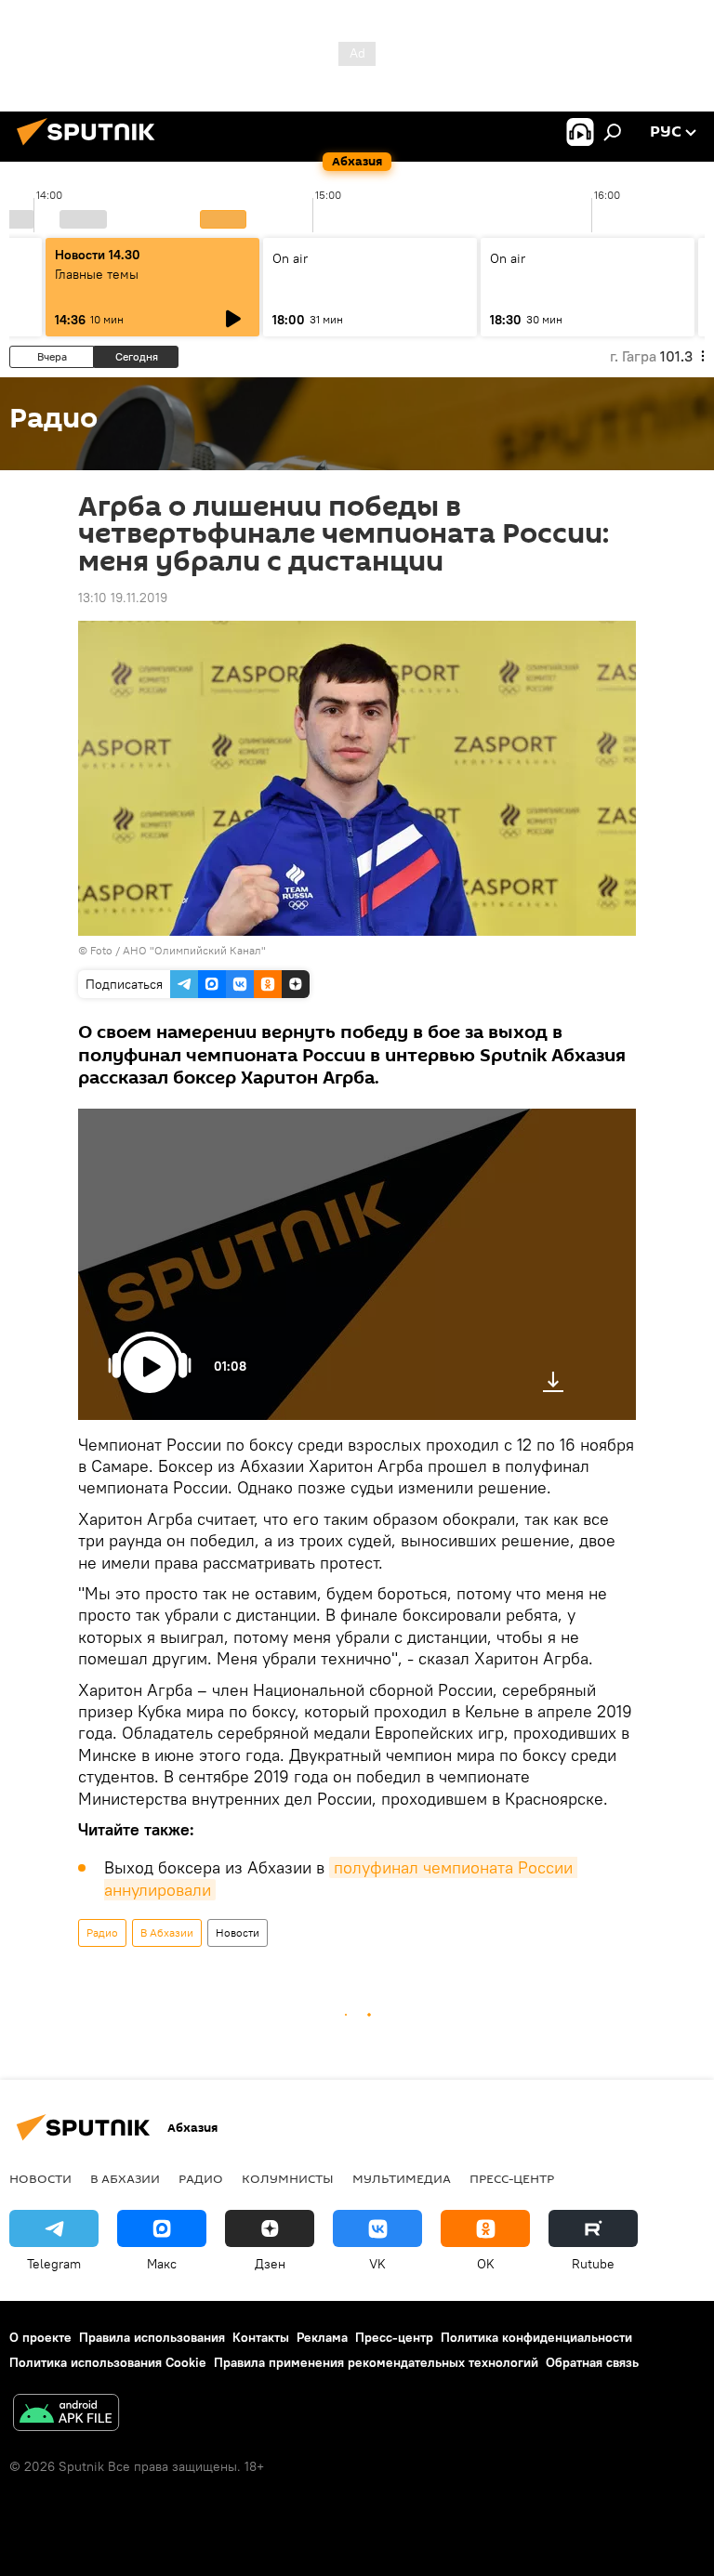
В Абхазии (167, 1932)
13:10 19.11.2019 (123, 598)
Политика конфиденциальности (536, 2337)
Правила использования (152, 2337)
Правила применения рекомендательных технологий (376, 2362)
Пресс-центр (512, 2178)
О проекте (40, 2337)
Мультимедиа (402, 2178)
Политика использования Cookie (108, 2362)
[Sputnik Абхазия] (91, 148)
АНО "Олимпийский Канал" (194, 950)
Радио (102, 1932)
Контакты (261, 2337)
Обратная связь (592, 2362)
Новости (238, 1932)
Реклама (322, 2337)
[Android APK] (66, 2415)
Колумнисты (288, 2178)
